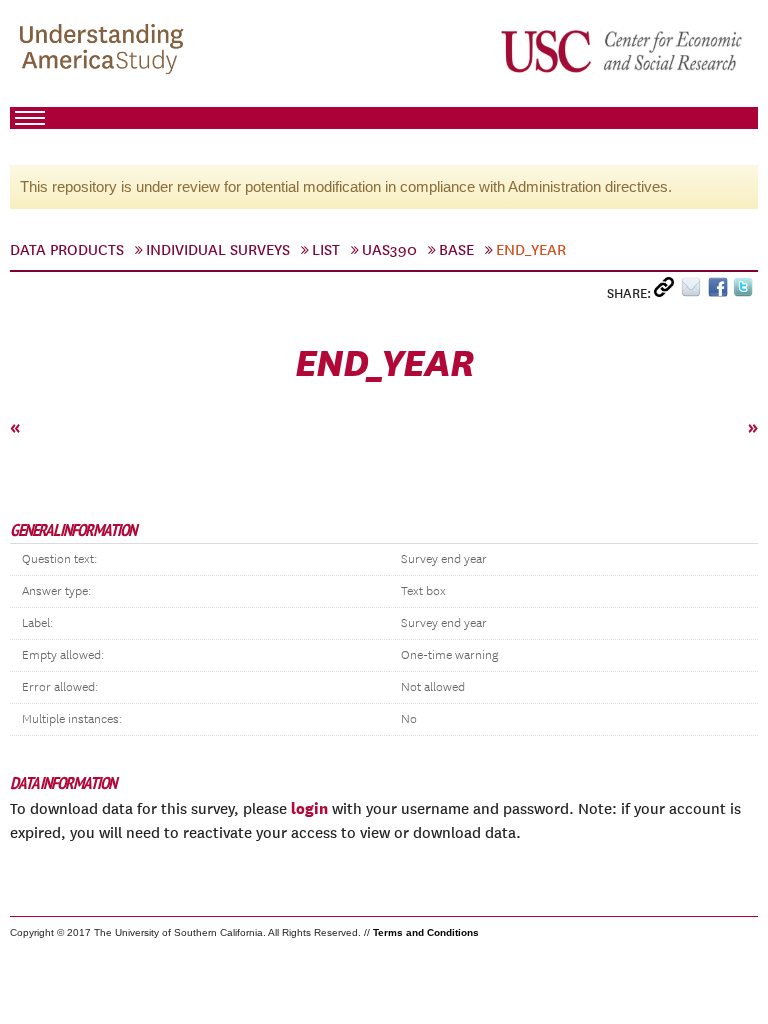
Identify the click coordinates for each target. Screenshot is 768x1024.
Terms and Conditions (426, 932)
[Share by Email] (694, 291)
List (326, 250)
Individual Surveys (218, 250)
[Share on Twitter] (745, 291)
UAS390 (389, 250)
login (309, 808)
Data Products (67, 250)
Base (456, 250)
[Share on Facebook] (720, 291)
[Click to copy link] (667, 291)
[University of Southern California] (623, 51)
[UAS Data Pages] (105, 51)
